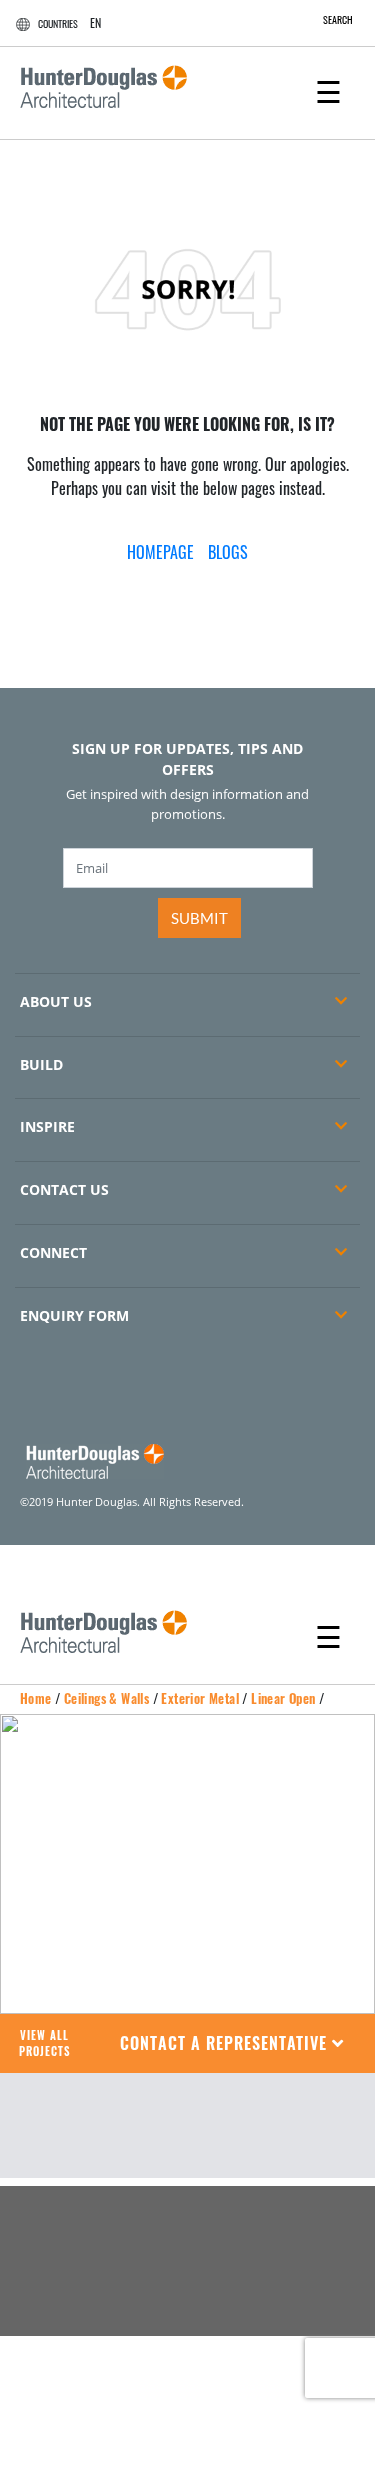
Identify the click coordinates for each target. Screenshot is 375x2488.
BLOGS (228, 552)
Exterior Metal (200, 1698)
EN (95, 22)
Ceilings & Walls (106, 1698)
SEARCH (338, 19)
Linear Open (283, 1698)
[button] (232, 2043)
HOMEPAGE (160, 552)
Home (36, 1698)
